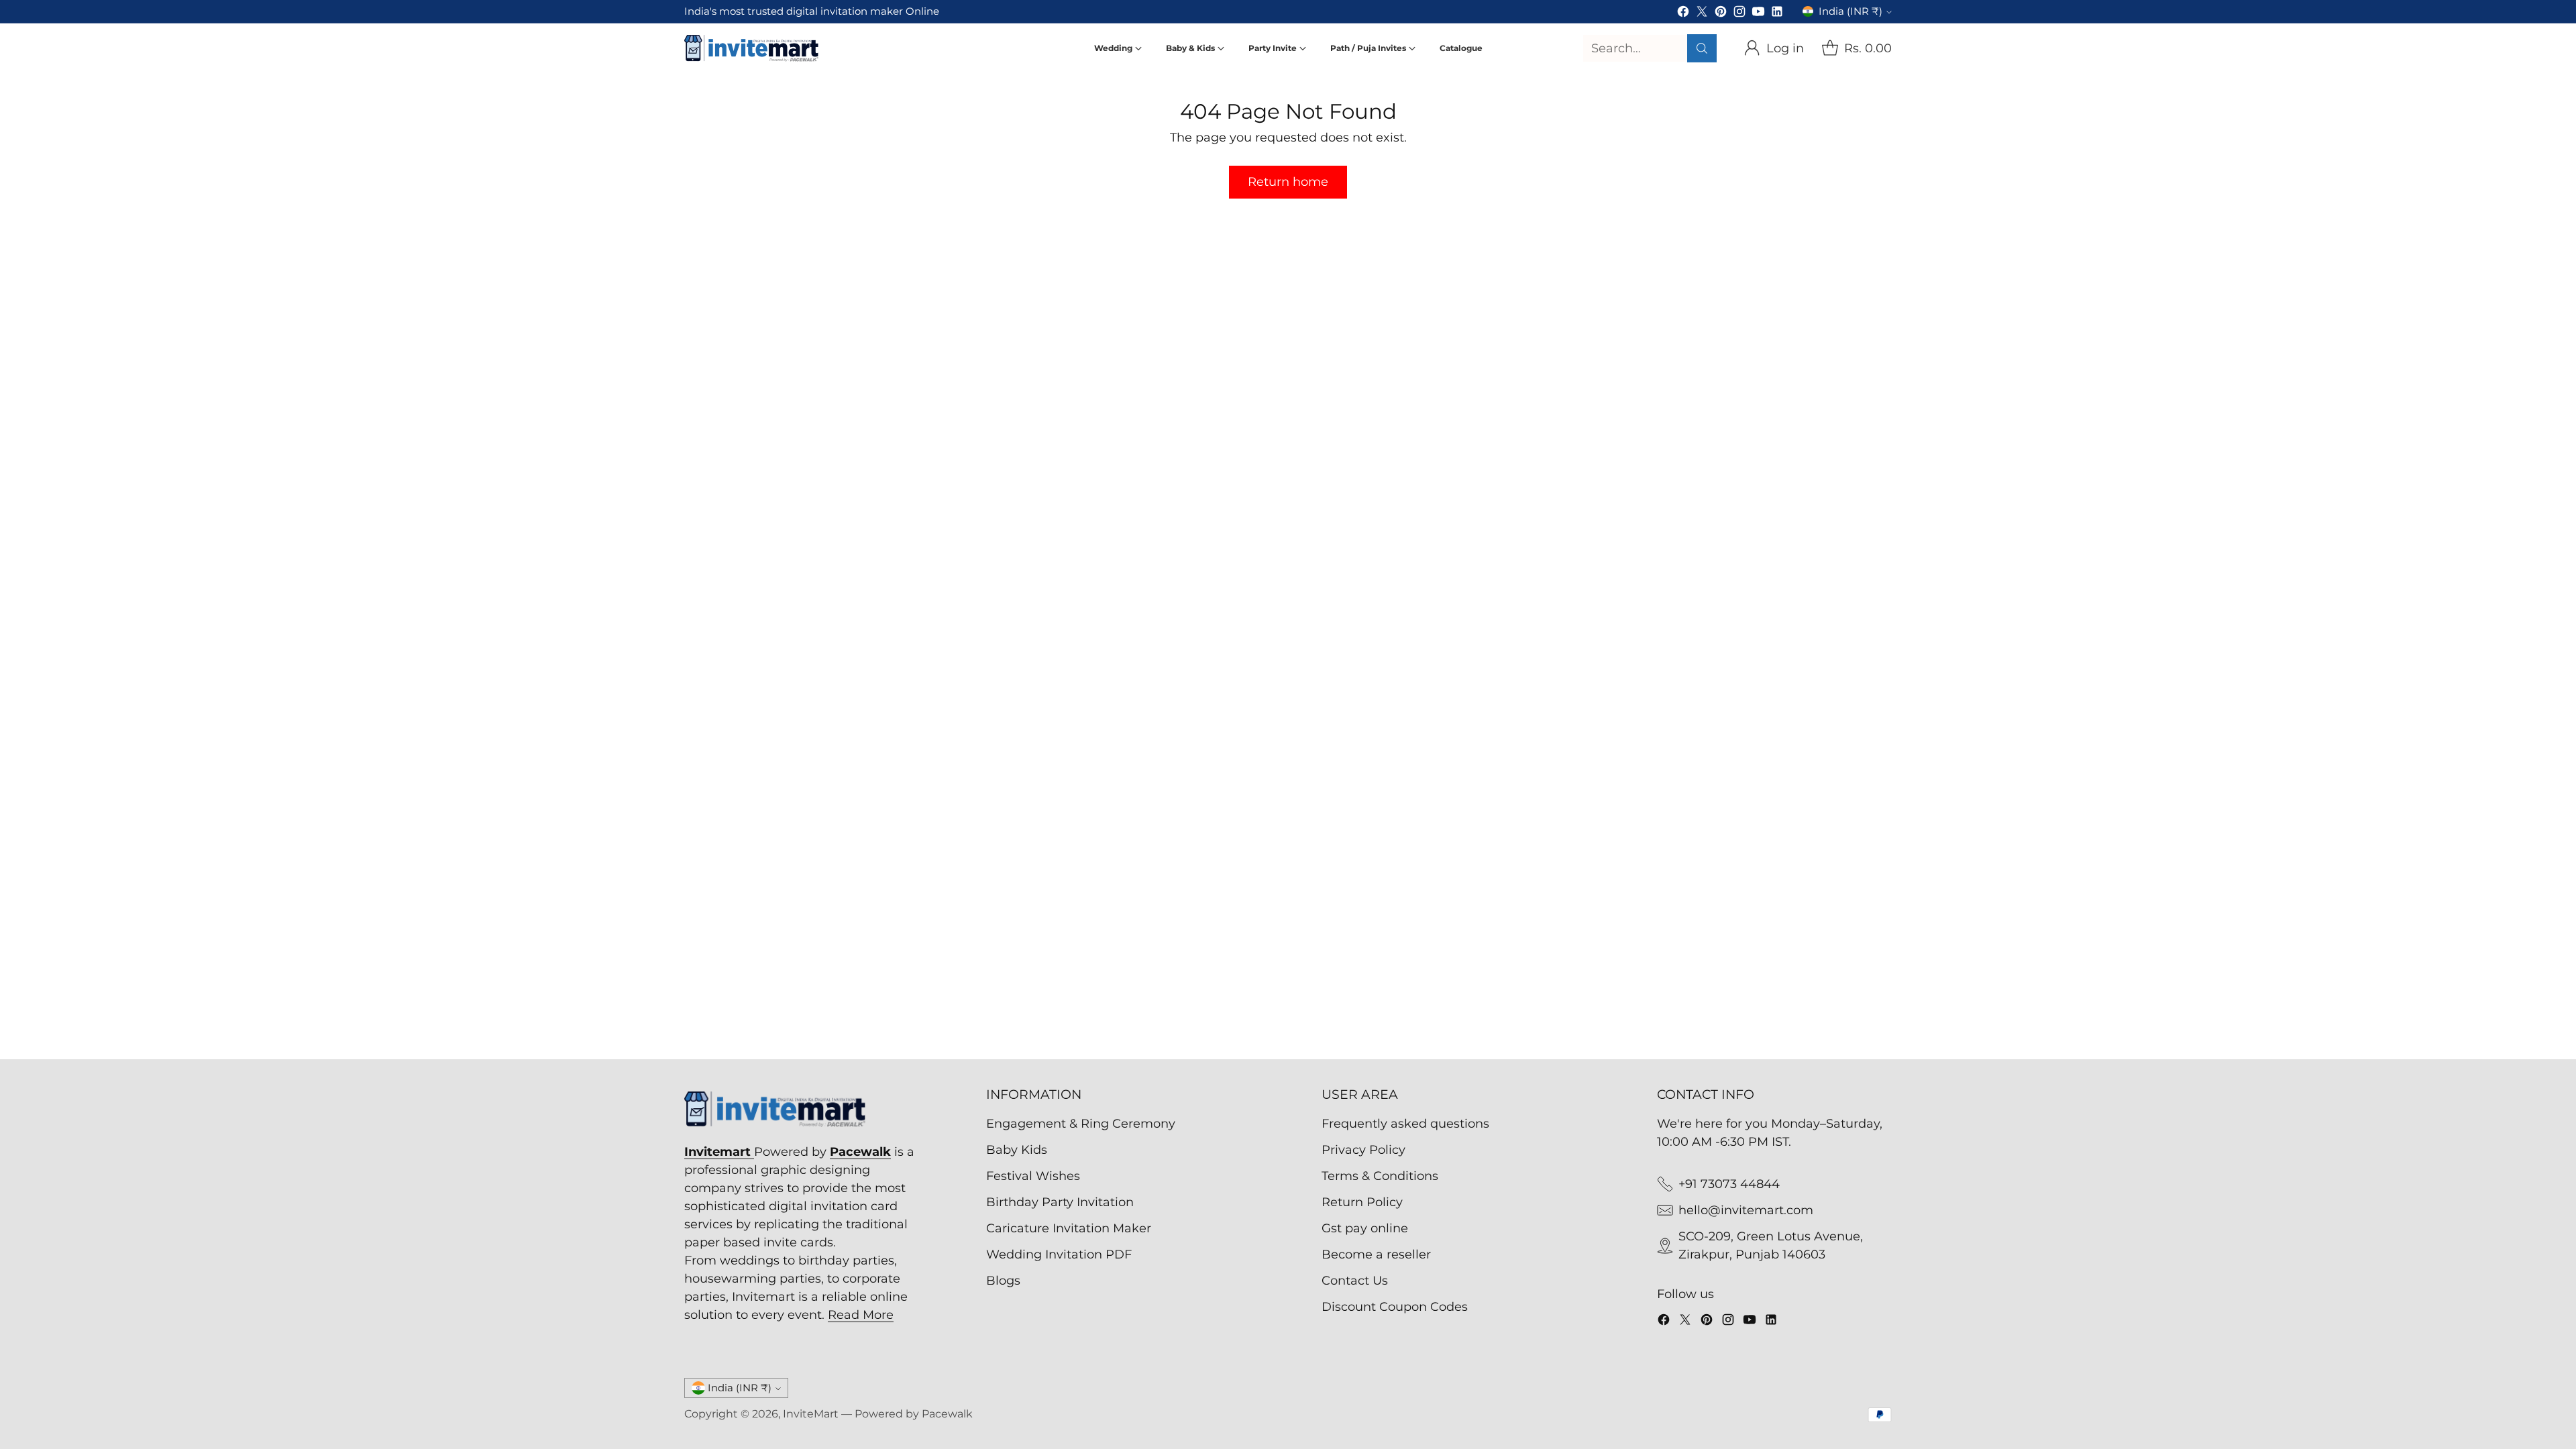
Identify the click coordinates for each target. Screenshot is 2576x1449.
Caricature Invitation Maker (1069, 1228)
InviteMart (811, 1414)
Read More (861, 1315)
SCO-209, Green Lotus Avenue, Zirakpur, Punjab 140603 (1771, 1245)
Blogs (1003, 1281)
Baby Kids (1017, 1150)
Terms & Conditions (1380, 1176)
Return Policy (1362, 1202)
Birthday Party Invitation (1060, 1202)
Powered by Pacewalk (914, 1414)
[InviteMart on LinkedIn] (1777, 14)
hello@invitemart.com (1746, 1210)
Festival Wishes (1033, 1176)
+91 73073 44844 (1729, 1184)
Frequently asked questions (1405, 1124)
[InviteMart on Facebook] (1683, 14)
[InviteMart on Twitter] (1702, 14)
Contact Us (1355, 1281)
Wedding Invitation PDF (1059, 1254)
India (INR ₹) (1850, 11)
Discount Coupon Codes (1395, 1307)
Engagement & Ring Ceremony (1081, 1124)
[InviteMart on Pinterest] (1721, 14)
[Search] (1702, 48)
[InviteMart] (751, 48)
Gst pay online (1365, 1228)
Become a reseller (1376, 1254)
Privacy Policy (1363, 1150)
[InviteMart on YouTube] (1758, 14)
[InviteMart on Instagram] (1739, 14)
